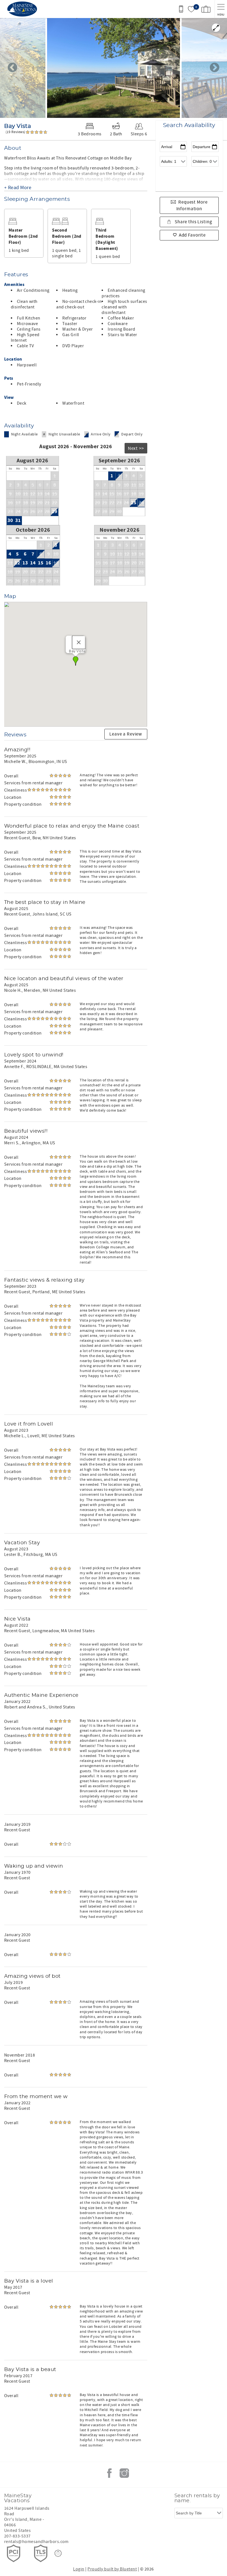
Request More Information (192, 206)
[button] (76, 661)
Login (79, 2569)
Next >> (136, 448)
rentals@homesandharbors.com (36, 2542)
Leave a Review (126, 734)
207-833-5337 (17, 2536)
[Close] (79, 642)
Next (215, 68)
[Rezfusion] (58, 2553)
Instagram (124, 2473)
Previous (12, 68)
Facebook (109, 2473)
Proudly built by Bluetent (112, 2569)
